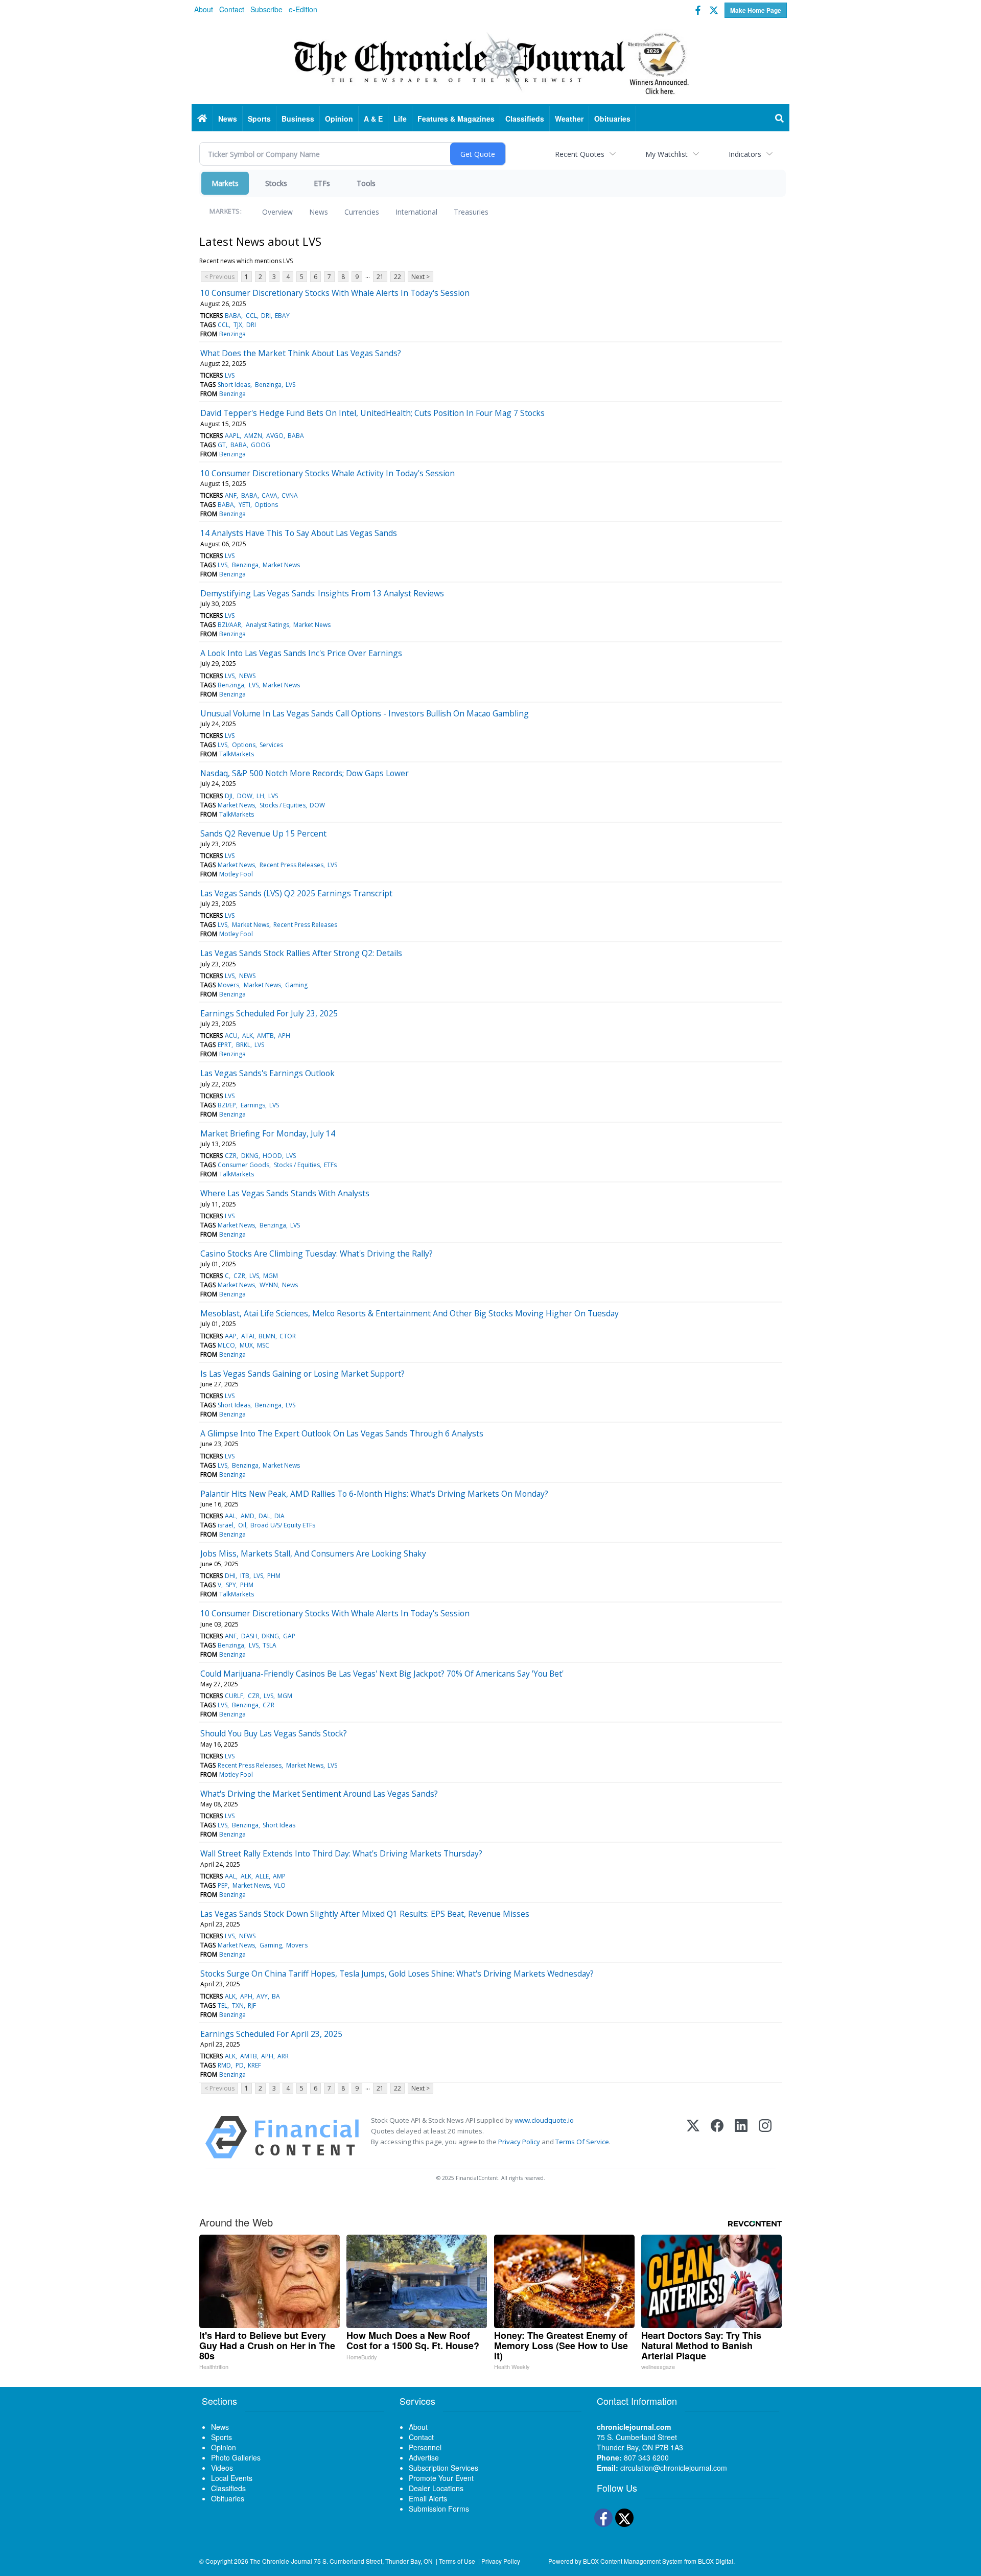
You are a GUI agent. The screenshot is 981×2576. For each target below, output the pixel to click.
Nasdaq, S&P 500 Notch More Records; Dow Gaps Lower (305, 773)
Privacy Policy (519, 2142)
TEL (223, 2005)
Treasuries (471, 212)
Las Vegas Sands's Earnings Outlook (267, 1073)
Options (266, 505)
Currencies (362, 212)
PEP (223, 1885)
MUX (246, 1345)
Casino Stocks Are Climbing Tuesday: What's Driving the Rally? (317, 1254)
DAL (264, 1516)
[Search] (780, 119)
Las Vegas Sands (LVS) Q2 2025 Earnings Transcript (296, 893)
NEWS (247, 676)
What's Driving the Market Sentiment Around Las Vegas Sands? (319, 1794)
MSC (263, 1345)
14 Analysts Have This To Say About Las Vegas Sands (299, 533)
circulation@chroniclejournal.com (674, 2468)
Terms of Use (457, 2561)
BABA (233, 316)
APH (284, 1036)
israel (226, 1525)
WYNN (269, 1285)
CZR (231, 1156)
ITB (245, 1576)
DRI (266, 316)
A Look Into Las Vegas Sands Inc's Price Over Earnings (301, 653)
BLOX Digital (716, 2561)
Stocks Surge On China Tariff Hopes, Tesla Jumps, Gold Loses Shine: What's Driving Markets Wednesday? (397, 1974)
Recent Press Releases (291, 865)
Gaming (296, 985)
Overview (277, 212)
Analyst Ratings (267, 625)
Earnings (253, 1105)
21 (380, 277)
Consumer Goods (243, 1165)
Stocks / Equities (283, 805)
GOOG (261, 445)
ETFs (322, 183)
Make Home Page (756, 10)
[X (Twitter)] (693, 2137)
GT (222, 445)
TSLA (270, 1645)
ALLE (262, 1876)
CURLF (234, 1696)
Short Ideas (234, 385)
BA (276, 1996)
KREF (254, 2065)
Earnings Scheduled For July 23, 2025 (269, 1013)
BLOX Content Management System (633, 2561)
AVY (262, 1996)
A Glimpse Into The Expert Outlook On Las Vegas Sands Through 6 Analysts (342, 1433)
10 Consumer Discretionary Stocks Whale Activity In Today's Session (328, 473)
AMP (279, 1876)
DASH (249, 1636)
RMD (224, 2065)
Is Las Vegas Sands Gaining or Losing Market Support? (302, 1374)
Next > (421, 277)
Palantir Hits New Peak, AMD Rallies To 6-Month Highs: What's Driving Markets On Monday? (374, 1494)
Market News (281, 565)
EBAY (282, 316)
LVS (230, 375)
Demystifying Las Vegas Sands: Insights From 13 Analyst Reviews (322, 593)
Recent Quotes (580, 154)
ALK (248, 1036)
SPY (231, 1585)
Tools (366, 183)
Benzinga (232, 334)
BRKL (243, 1045)
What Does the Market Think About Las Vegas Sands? (301, 353)
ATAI (248, 1336)
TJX (238, 325)
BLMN (267, 1336)
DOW (245, 796)
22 (398, 277)
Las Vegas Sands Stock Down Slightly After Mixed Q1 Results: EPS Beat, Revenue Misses (365, 1914)
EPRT (225, 1045)
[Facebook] (717, 2137)
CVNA (290, 495)
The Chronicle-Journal (281, 2561)
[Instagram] (765, 2137)
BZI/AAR (229, 625)
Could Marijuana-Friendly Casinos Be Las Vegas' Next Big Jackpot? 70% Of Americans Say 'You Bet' (382, 1674)
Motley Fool (236, 874)
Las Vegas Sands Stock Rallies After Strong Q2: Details (301, 953)
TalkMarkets (237, 754)
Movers (228, 985)
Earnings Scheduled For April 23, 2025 (271, 2034)
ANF (231, 495)
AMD (248, 1516)
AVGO (275, 436)
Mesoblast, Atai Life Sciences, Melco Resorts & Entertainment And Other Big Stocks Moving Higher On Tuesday (410, 1313)
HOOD (272, 1156)
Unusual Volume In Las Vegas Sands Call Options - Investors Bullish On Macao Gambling (365, 713)
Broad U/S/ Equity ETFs (283, 1525)
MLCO (226, 1345)
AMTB (265, 1036)
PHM (274, 1576)
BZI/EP (227, 1105)
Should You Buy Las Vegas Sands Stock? (274, 1733)
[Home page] (491, 62)
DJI (229, 796)
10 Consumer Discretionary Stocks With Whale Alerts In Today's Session (335, 293)
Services (271, 745)
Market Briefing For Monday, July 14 (268, 1133)
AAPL (232, 436)
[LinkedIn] (741, 2137)
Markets (225, 183)
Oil (242, 1525)
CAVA (270, 495)
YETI (244, 505)
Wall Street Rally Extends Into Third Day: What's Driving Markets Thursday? (341, 1853)
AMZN (253, 436)
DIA (279, 1516)
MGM (271, 1276)
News (319, 212)
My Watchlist (667, 154)
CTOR (288, 1336)
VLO (280, 1885)
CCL (251, 316)
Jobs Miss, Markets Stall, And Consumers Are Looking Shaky (313, 1553)
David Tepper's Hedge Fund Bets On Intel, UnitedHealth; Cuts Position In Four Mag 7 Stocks (372, 413)
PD (240, 2065)
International (416, 212)
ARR (283, 2056)
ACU (231, 1036)
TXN (238, 2005)
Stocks (276, 183)
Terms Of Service (582, 2142)
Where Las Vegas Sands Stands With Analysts (285, 1193)
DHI (230, 1576)
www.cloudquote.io (544, 2120)
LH (260, 796)
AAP (231, 1336)
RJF (252, 2005)
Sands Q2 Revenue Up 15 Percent (263, 833)
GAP (289, 1636)
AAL (230, 1516)
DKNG (250, 1156)
